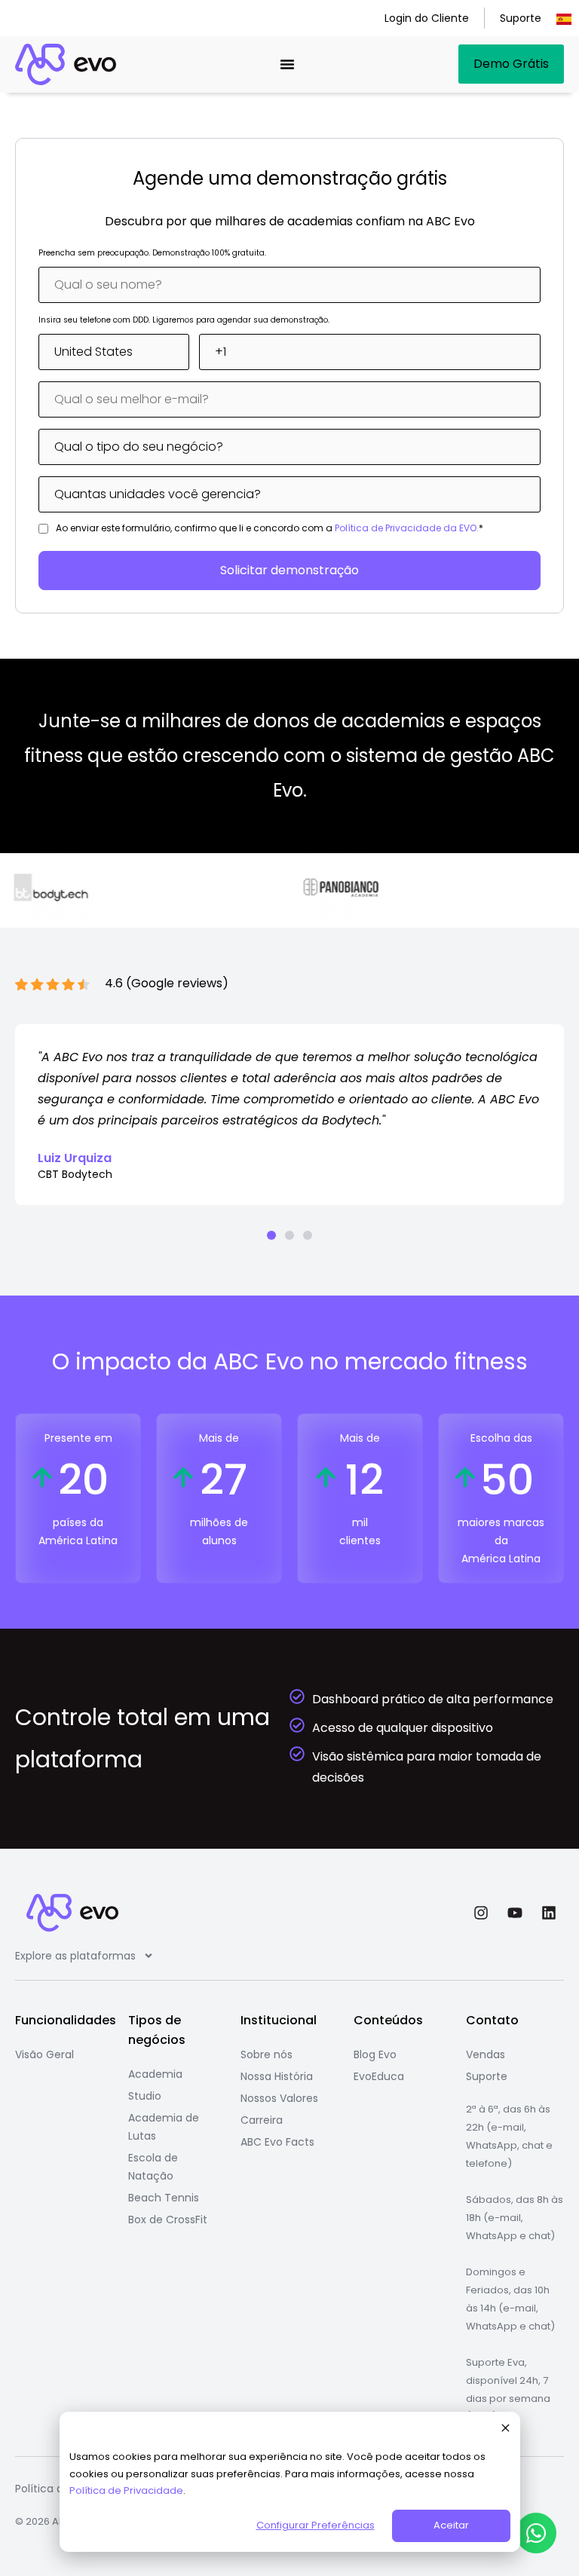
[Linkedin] (549, 1913)
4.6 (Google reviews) (167, 983)
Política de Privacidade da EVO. (407, 528)
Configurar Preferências (316, 2525)
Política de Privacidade (126, 2490)
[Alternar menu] (287, 64)
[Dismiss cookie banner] (505, 2430)
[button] (271, 1235)
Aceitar (451, 2525)
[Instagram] (481, 1913)
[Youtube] (515, 1913)
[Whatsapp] (536, 2533)
